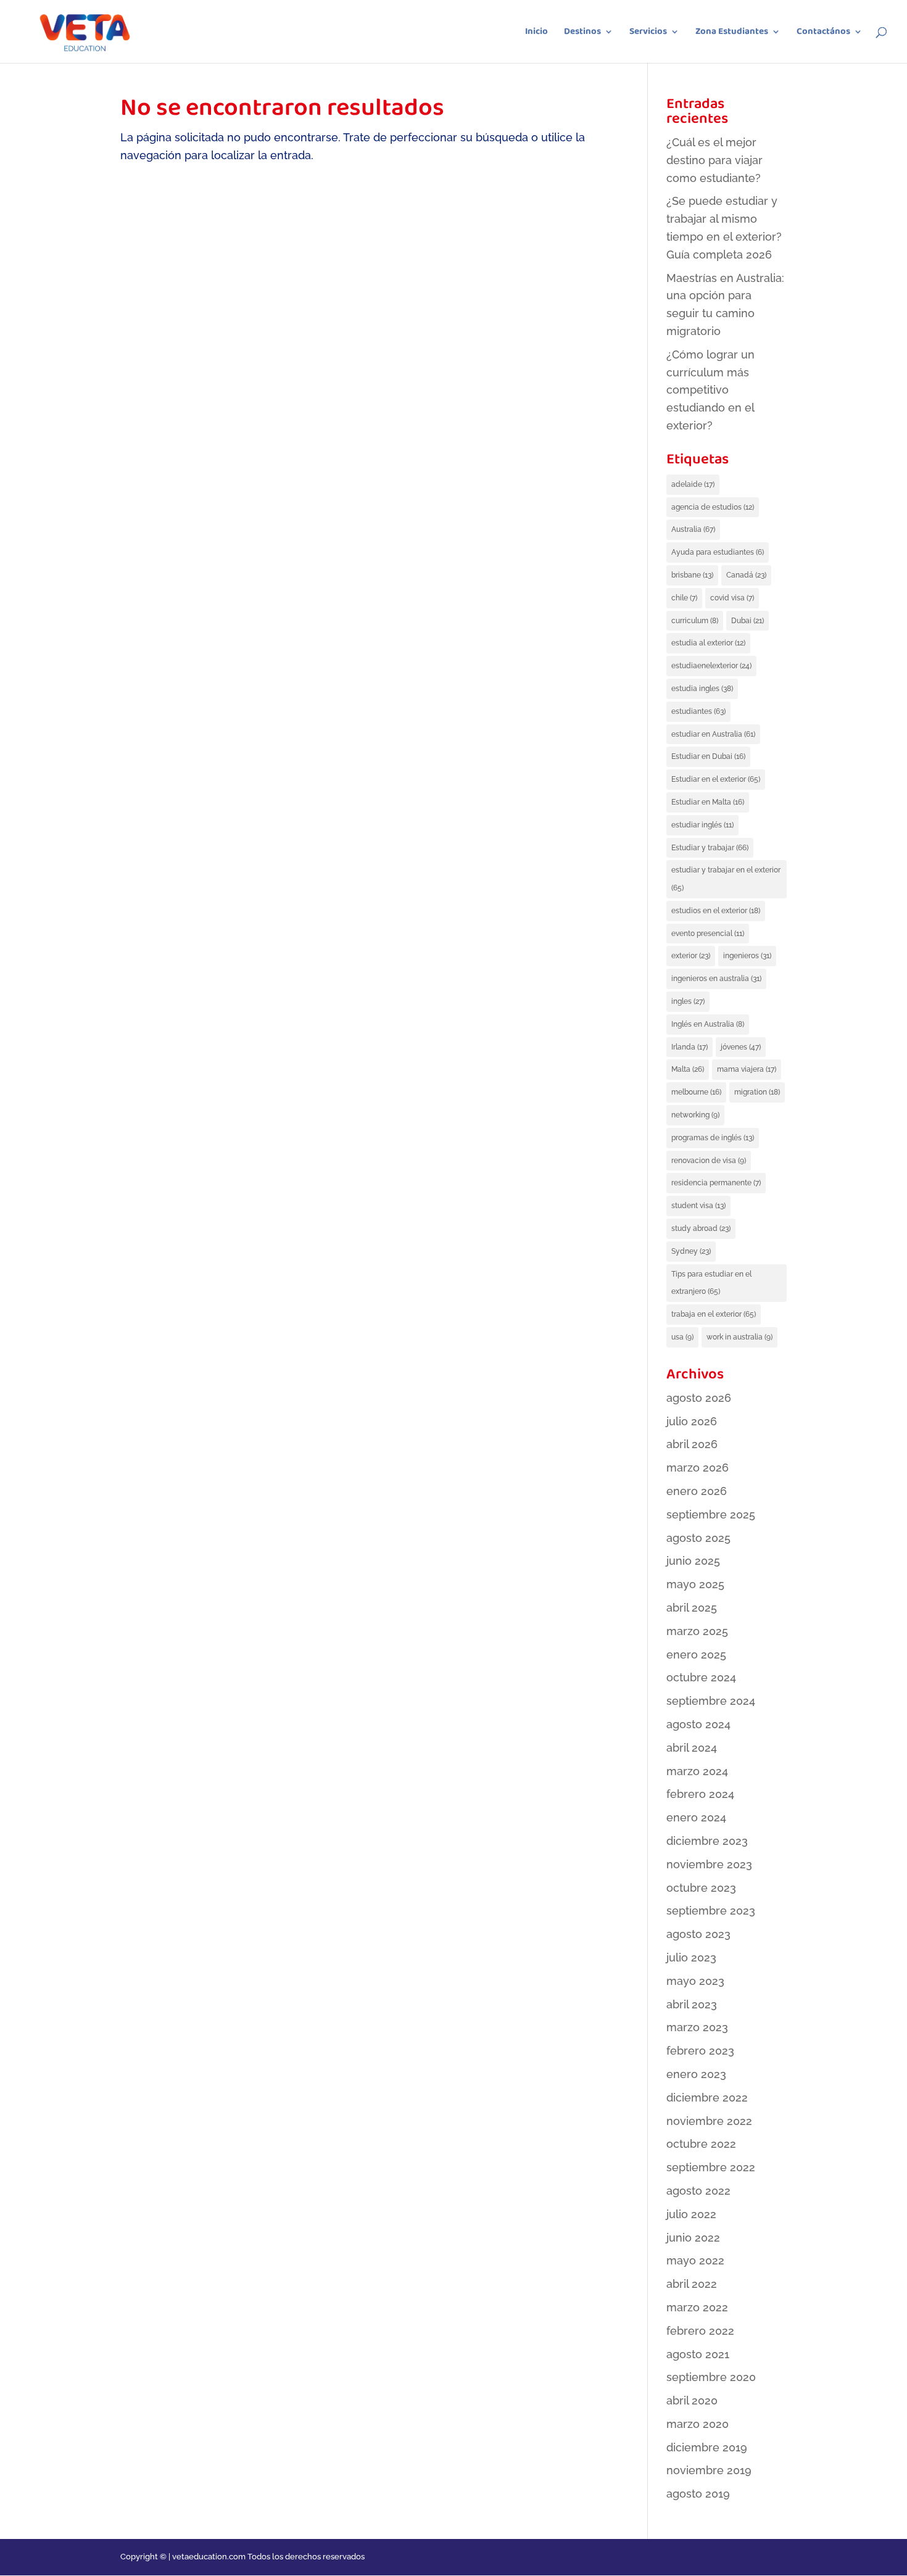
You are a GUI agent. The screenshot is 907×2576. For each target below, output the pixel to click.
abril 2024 (692, 1748)
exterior (691, 956)
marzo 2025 (697, 1631)
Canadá (746, 575)
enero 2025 (696, 1655)
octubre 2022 (701, 2144)
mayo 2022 (695, 2260)
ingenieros (747, 956)
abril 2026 (692, 1444)
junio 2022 (693, 2238)
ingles (688, 1001)
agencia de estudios (713, 507)
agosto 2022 (698, 2191)
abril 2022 (692, 2284)
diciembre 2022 (707, 2098)
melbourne (696, 1092)
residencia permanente (716, 1183)
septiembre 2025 (711, 1514)
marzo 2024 (697, 1771)
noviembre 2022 (709, 2121)
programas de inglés (713, 1138)
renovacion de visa (709, 1161)
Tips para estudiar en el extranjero (711, 1283)
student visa (698, 1206)
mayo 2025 (695, 1584)
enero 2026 (697, 1491)
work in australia (739, 1337)
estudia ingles (702, 689)
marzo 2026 (698, 1468)
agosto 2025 (698, 1538)
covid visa (732, 598)
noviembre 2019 (709, 2470)
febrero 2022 (700, 2331)
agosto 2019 (698, 2494)
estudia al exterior (708, 643)
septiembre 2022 (711, 2167)
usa (682, 1337)
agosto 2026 (699, 1398)
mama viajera (747, 1069)
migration (757, 1092)
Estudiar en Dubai (708, 756)
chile (684, 598)
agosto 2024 (698, 1724)
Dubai (748, 621)
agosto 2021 (698, 2354)
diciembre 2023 (707, 1841)
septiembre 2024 (711, 1701)
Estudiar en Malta (708, 802)
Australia (693, 529)
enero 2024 (696, 1817)
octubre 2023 (701, 1888)
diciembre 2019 (707, 2447)
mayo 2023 (695, 1981)
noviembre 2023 (709, 1864)
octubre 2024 (701, 1677)
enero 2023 (696, 2074)
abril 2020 (692, 2400)
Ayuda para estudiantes (718, 552)
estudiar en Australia (713, 734)
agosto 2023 (698, 1934)
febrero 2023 (700, 2051)
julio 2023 (691, 1957)
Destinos (582, 33)
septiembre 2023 (711, 1911)
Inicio (536, 33)
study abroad (701, 1228)
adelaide (693, 484)
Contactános (823, 33)
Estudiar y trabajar (710, 848)
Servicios (648, 33)
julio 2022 (691, 2214)
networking (695, 1115)
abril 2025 (692, 1608)
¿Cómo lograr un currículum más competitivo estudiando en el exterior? (710, 390)
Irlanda (690, 1047)
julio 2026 (692, 1421)
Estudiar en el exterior (716, 779)
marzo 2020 (698, 2424)
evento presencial (708, 934)
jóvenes (741, 1047)
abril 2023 (692, 2004)
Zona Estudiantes (732, 33)
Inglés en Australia (708, 1024)
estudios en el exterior (716, 911)
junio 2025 (693, 1561)
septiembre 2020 (711, 2377)
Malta (688, 1069)
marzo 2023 (697, 2027)
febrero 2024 (700, 1794)
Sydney (691, 1251)
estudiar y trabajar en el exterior (726, 879)
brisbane (692, 575)
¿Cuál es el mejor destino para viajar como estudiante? (714, 160)
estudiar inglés (702, 825)
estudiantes (698, 711)
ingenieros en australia (716, 979)
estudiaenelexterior (711, 666)
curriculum (695, 621)
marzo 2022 (697, 2307)
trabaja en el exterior (714, 1314)
